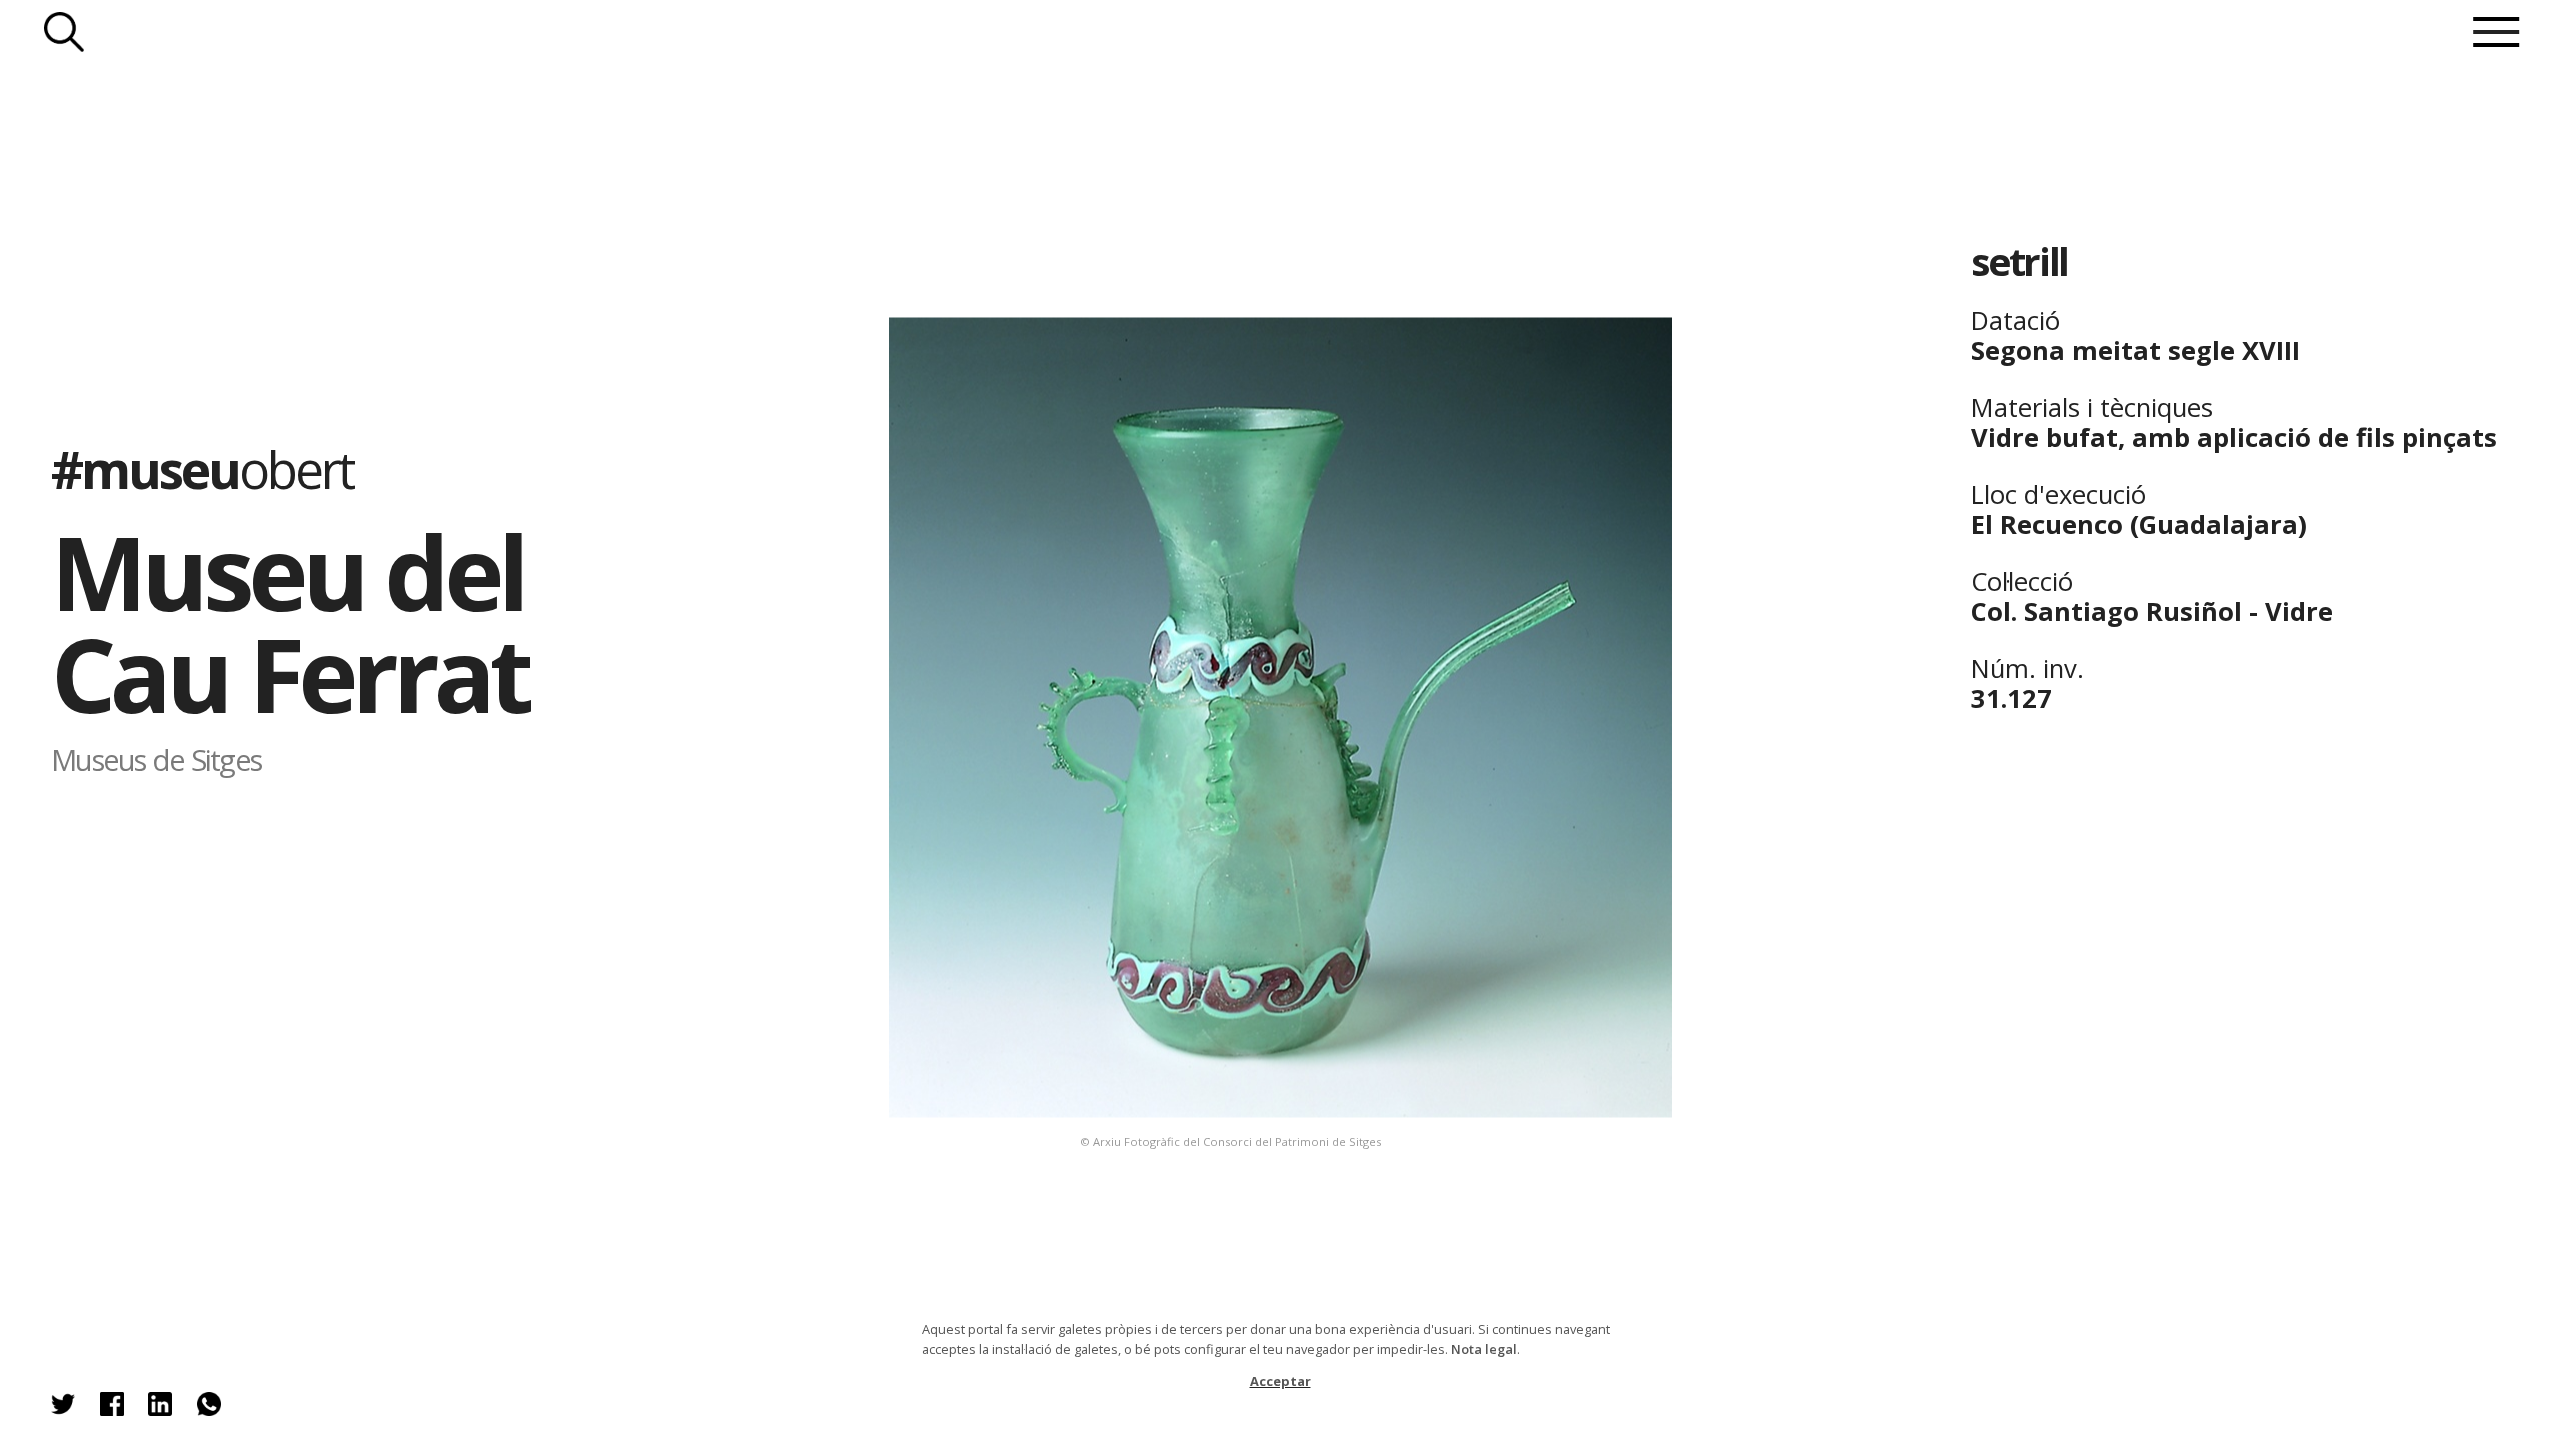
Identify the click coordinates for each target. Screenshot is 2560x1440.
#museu (202, 469)
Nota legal (1484, 1349)
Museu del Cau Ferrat (289, 622)
